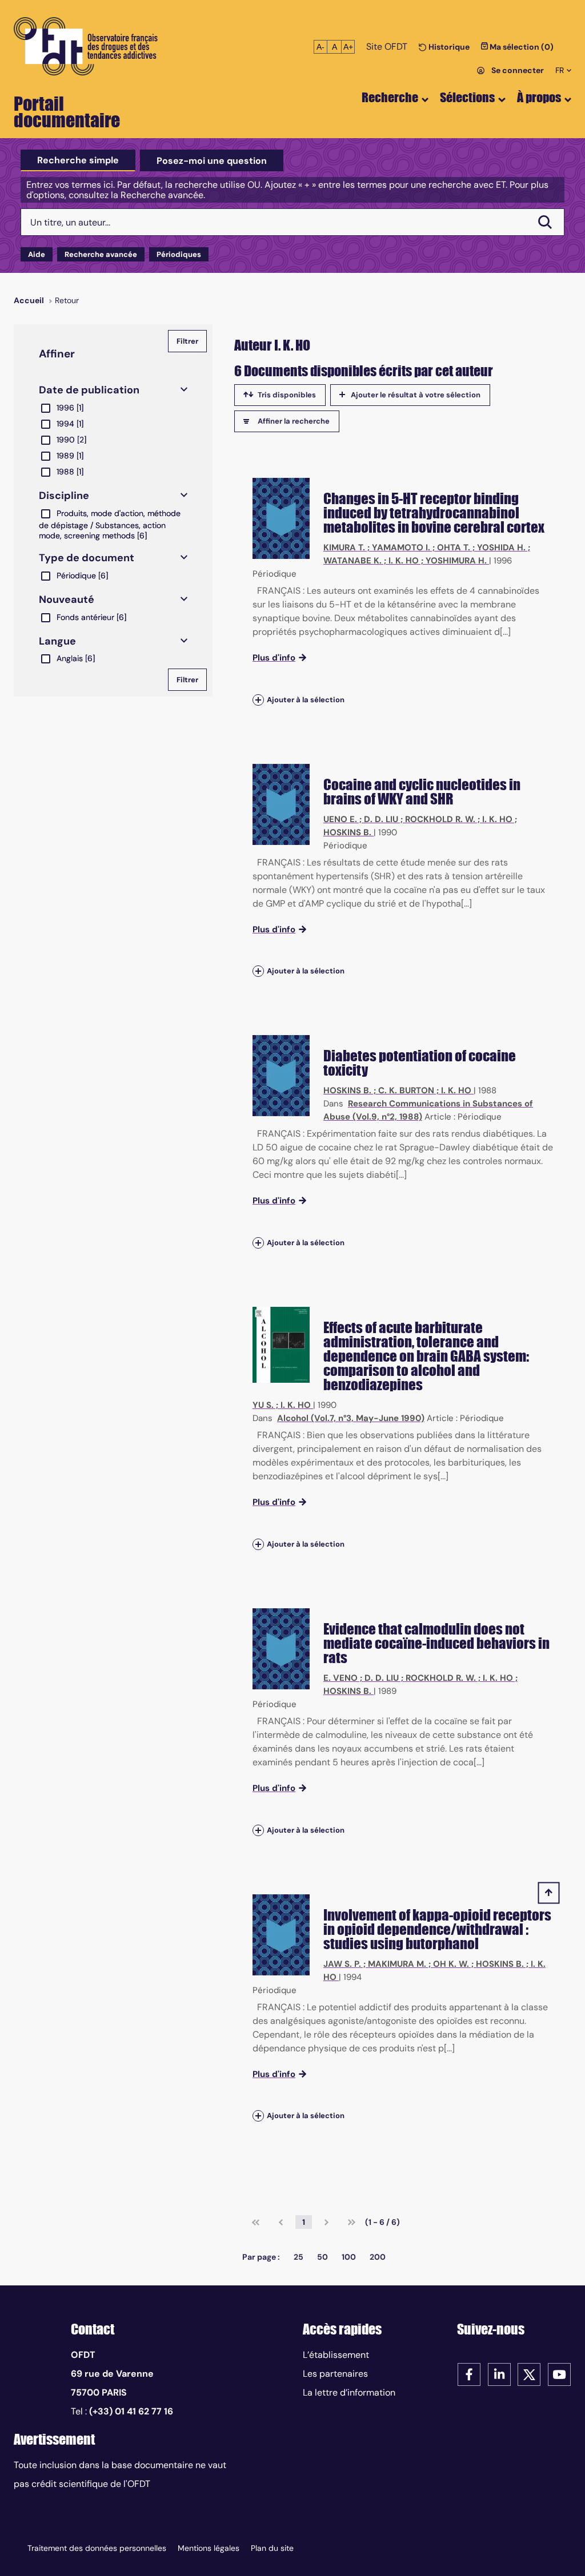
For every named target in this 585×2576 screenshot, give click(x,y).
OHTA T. (454, 548)
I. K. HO (404, 561)
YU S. (263, 1405)
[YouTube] (559, 2374)
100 (349, 2257)
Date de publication (89, 390)
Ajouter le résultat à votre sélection (416, 395)
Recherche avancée (101, 254)
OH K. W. (451, 1964)
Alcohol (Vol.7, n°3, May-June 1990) (351, 1418)
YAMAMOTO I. (401, 548)
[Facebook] (469, 2374)
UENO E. (340, 819)
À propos (539, 97)
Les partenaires (335, 2374)
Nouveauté (67, 599)
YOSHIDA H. (501, 548)
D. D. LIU (381, 819)
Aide (37, 254)
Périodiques (179, 254)
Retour (67, 300)
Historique (448, 47)
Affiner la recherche (294, 421)
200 (378, 2257)
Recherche (390, 97)
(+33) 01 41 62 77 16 (131, 2411)
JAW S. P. (342, 1964)
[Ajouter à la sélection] (258, 700)
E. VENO (340, 1678)
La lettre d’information (349, 2392)
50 (322, 2257)
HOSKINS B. (347, 832)
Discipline (64, 496)
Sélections (467, 97)
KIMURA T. (344, 548)
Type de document (87, 558)
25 (298, 2257)
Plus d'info (274, 658)
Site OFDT (387, 47)
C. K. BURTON (406, 1090)
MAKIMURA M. (397, 1964)
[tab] (78, 160)
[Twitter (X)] (529, 2374)
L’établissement (336, 2355)
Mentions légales (209, 2548)
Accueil (29, 300)
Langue (57, 641)
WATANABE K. (352, 561)
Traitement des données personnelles (97, 2548)
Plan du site (272, 2548)
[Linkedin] (499, 2374)
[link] (256, 2222)
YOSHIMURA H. (456, 561)
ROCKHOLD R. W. (440, 819)
